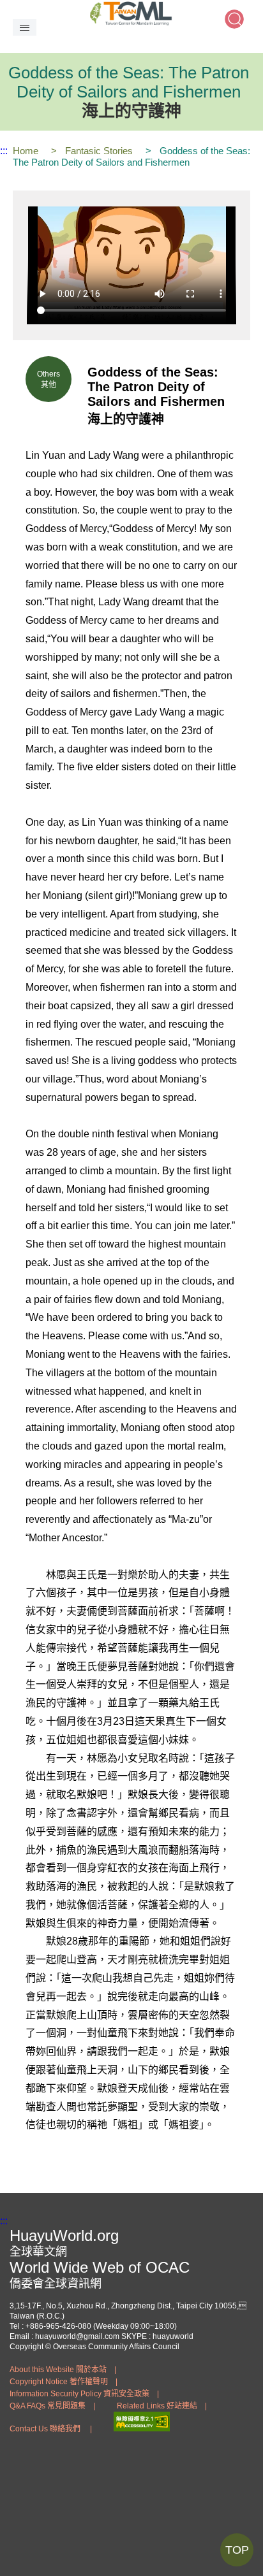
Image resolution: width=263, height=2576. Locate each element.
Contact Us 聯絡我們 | (51, 2429)
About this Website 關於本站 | (63, 2370)
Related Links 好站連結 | (162, 2406)
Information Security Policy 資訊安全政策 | (84, 2394)
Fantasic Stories (99, 151)
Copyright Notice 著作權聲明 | (64, 2382)
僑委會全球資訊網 (56, 2284)
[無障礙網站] (142, 2428)
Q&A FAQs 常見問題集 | (52, 2406)
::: (4, 151)
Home (26, 151)
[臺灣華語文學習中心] (131, 13)
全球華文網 (38, 2252)
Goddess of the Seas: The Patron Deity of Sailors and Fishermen (131, 156)
